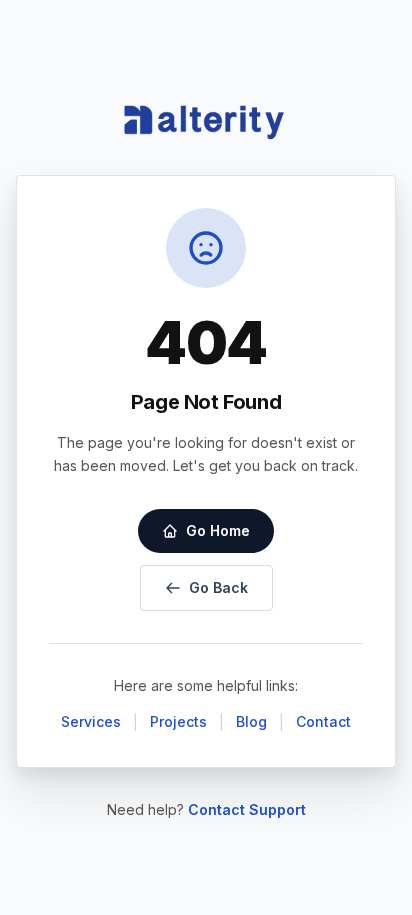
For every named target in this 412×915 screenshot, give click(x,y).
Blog (251, 721)
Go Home (218, 530)
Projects (178, 721)
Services (91, 721)
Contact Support (247, 809)
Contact (323, 721)
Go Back (218, 587)
